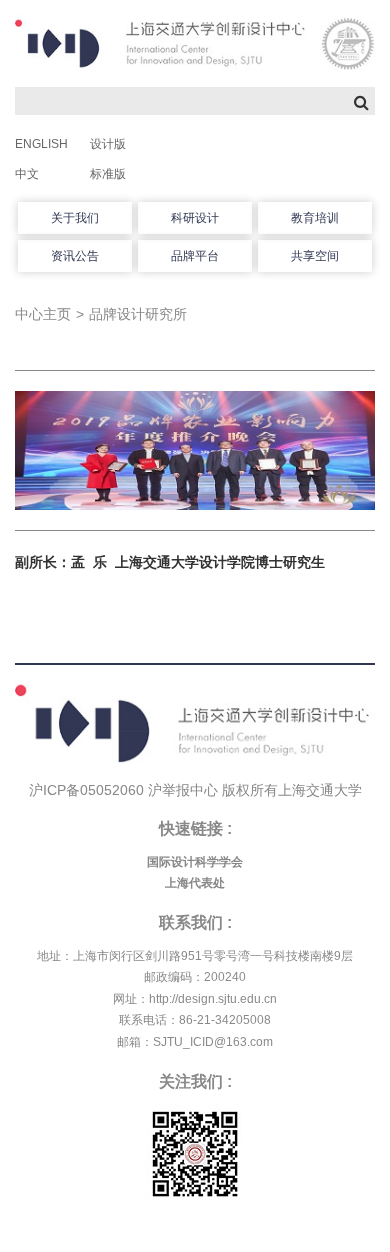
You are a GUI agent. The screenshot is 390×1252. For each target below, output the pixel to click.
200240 (225, 977)
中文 (27, 174)
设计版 (108, 144)
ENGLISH (41, 144)
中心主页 (43, 314)
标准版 (108, 174)
